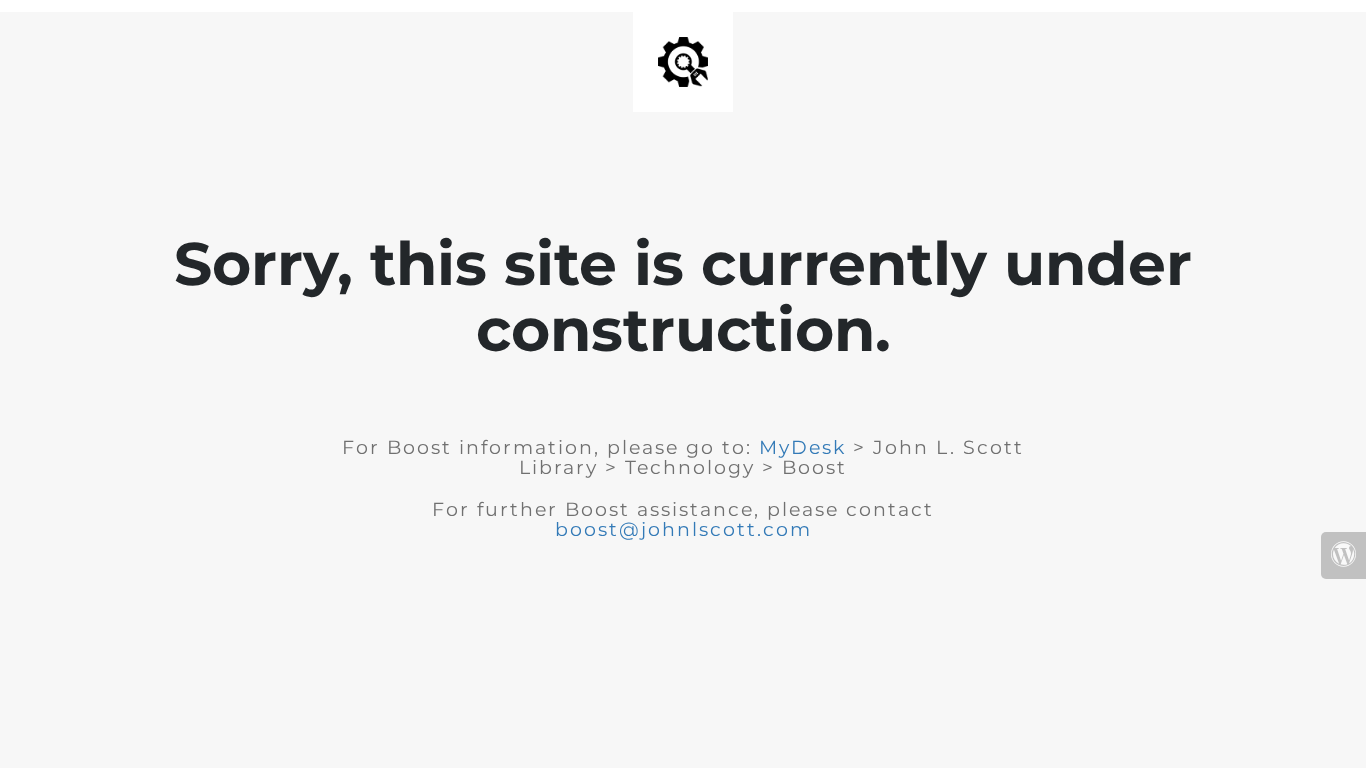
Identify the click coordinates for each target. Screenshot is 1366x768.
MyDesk (802, 447)
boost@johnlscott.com (683, 529)
